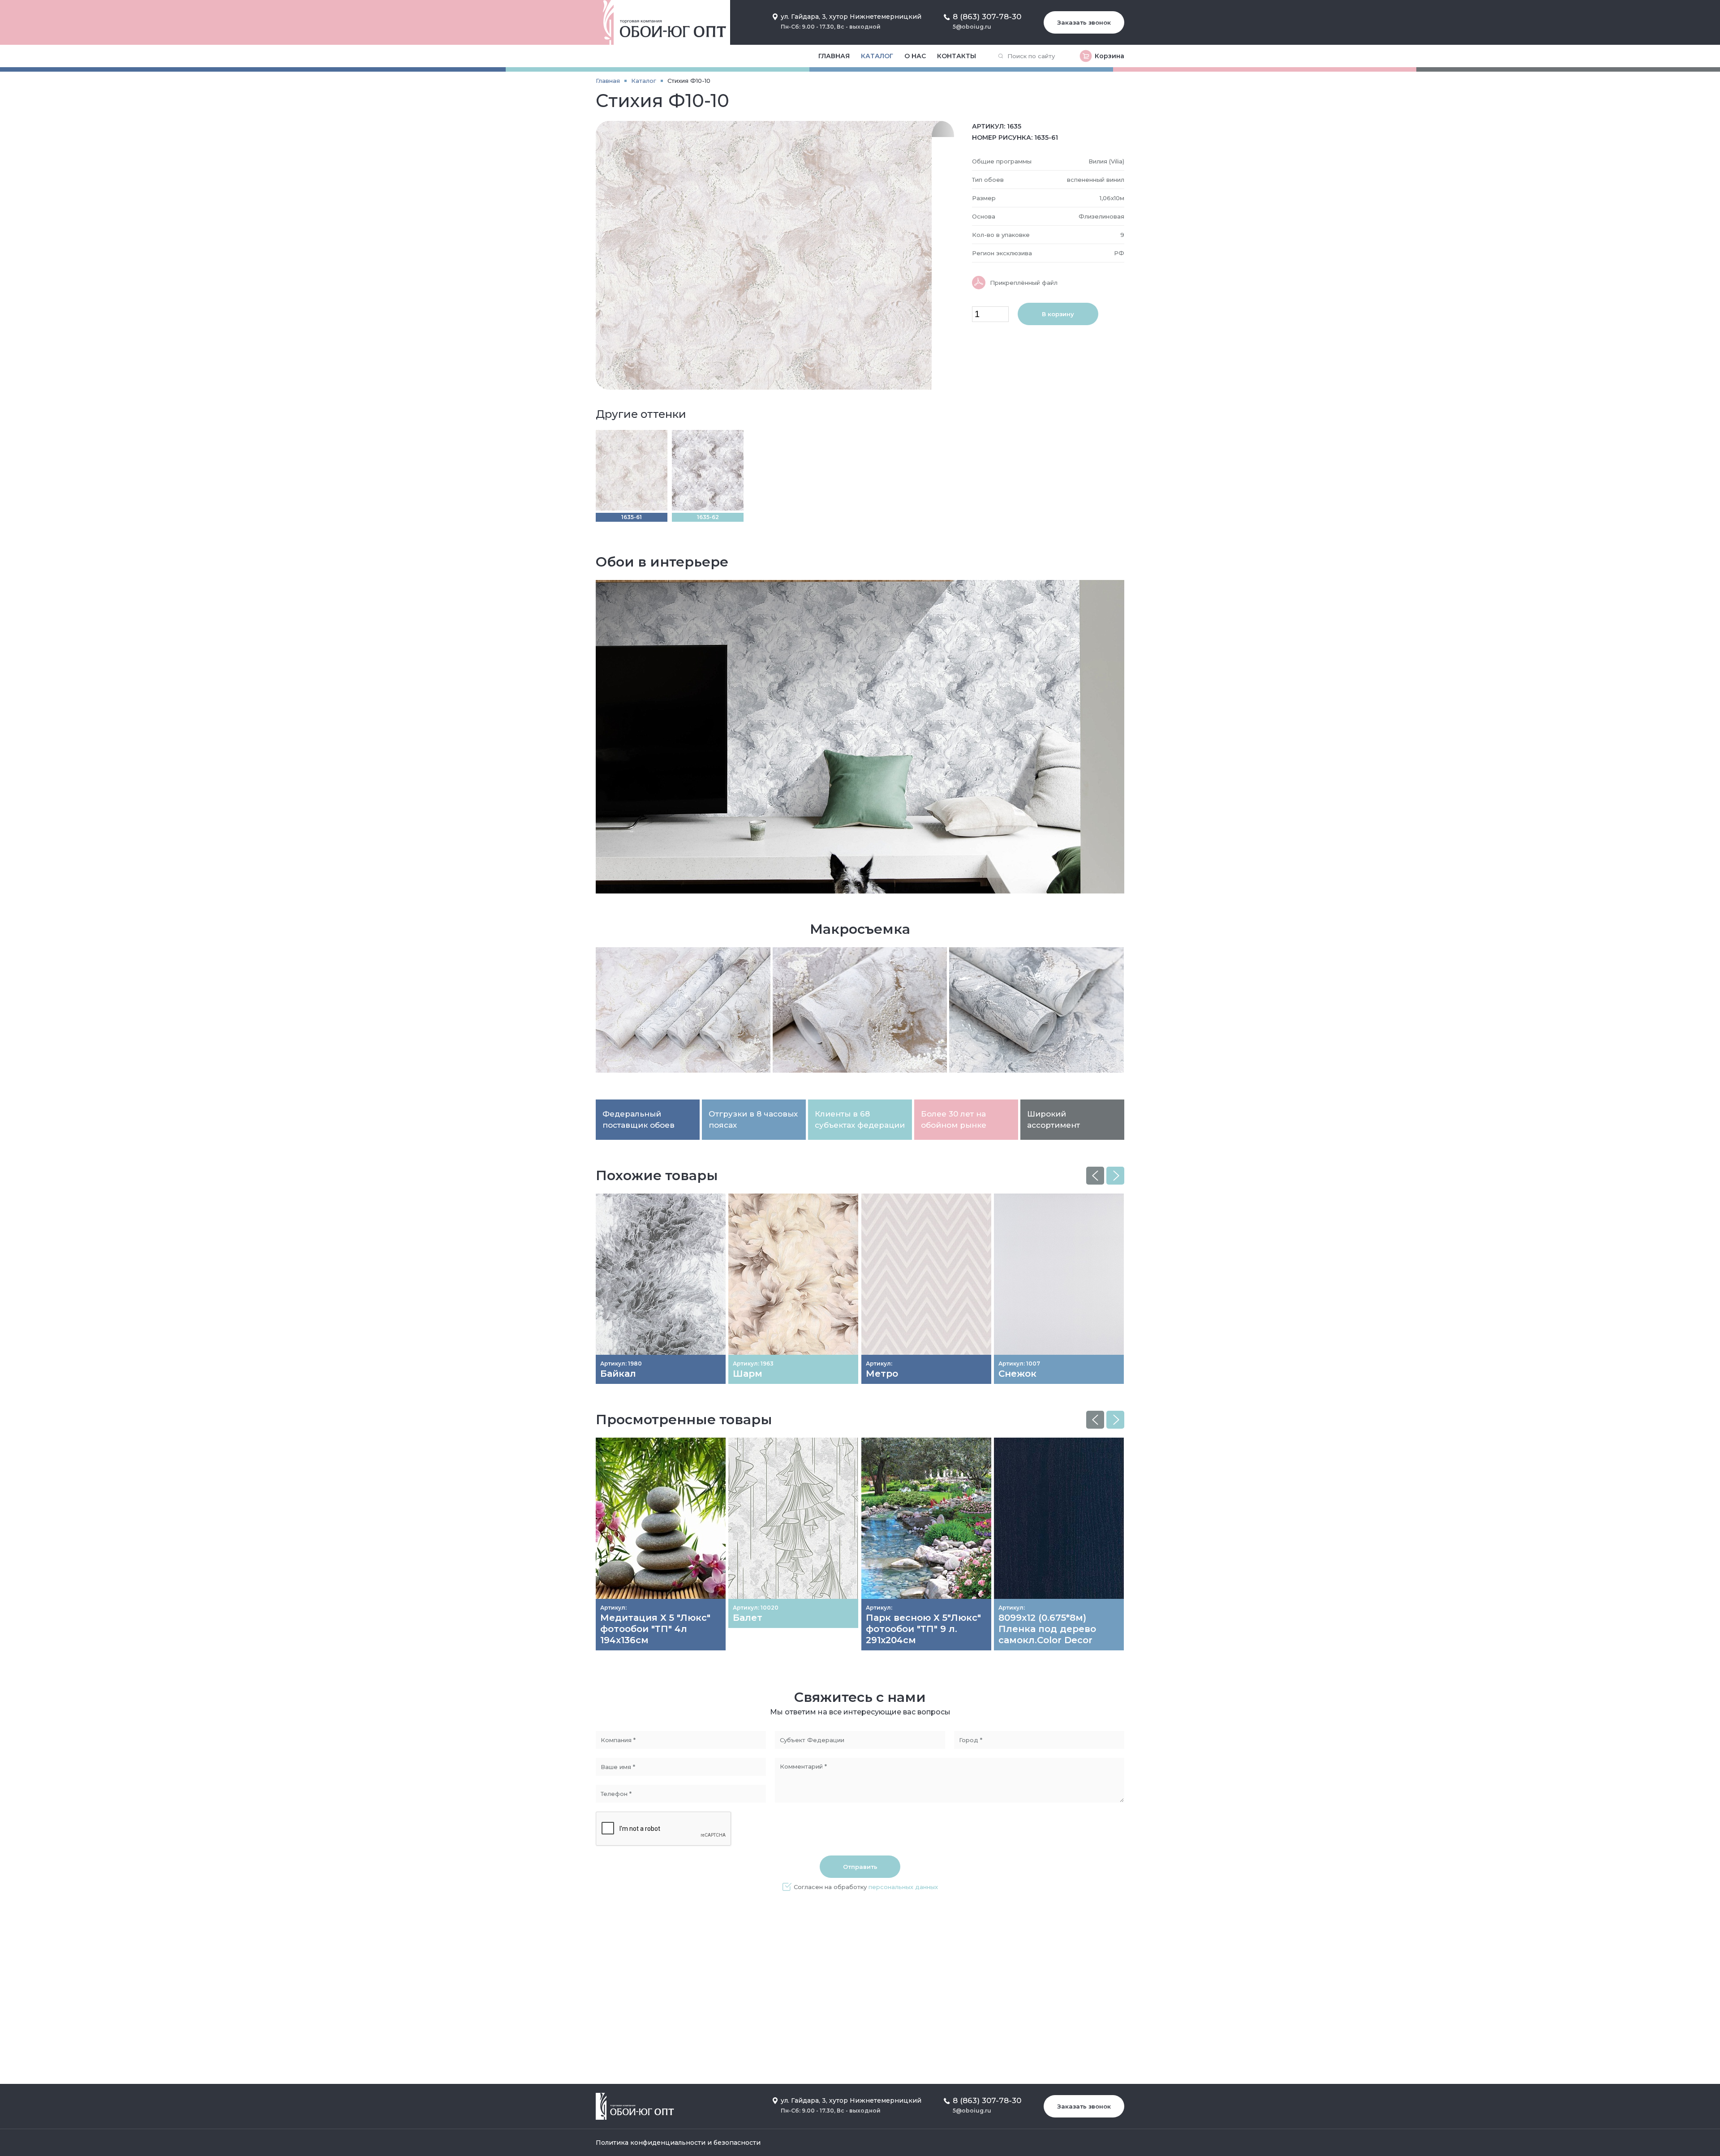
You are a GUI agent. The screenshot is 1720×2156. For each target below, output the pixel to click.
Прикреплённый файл (1024, 283)
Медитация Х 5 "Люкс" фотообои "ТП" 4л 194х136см (655, 1629)
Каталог (877, 56)
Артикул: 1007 (1019, 1364)
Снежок (1017, 1374)
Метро (882, 1374)
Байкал (618, 1374)
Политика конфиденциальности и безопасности (678, 2143)
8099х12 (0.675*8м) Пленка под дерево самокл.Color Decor (1047, 1629)
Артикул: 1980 (621, 1364)
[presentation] (1095, 1176)
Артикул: (879, 1364)
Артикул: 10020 (756, 1608)
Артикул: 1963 (753, 1364)
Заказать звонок (1084, 22)
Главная (834, 56)
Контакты (957, 56)
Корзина (1109, 56)
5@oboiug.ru (972, 27)
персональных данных (903, 1887)
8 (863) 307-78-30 (987, 17)
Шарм (748, 1374)
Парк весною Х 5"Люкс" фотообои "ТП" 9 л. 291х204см (923, 1629)
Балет (748, 1618)
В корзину (1058, 314)
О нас (915, 56)
